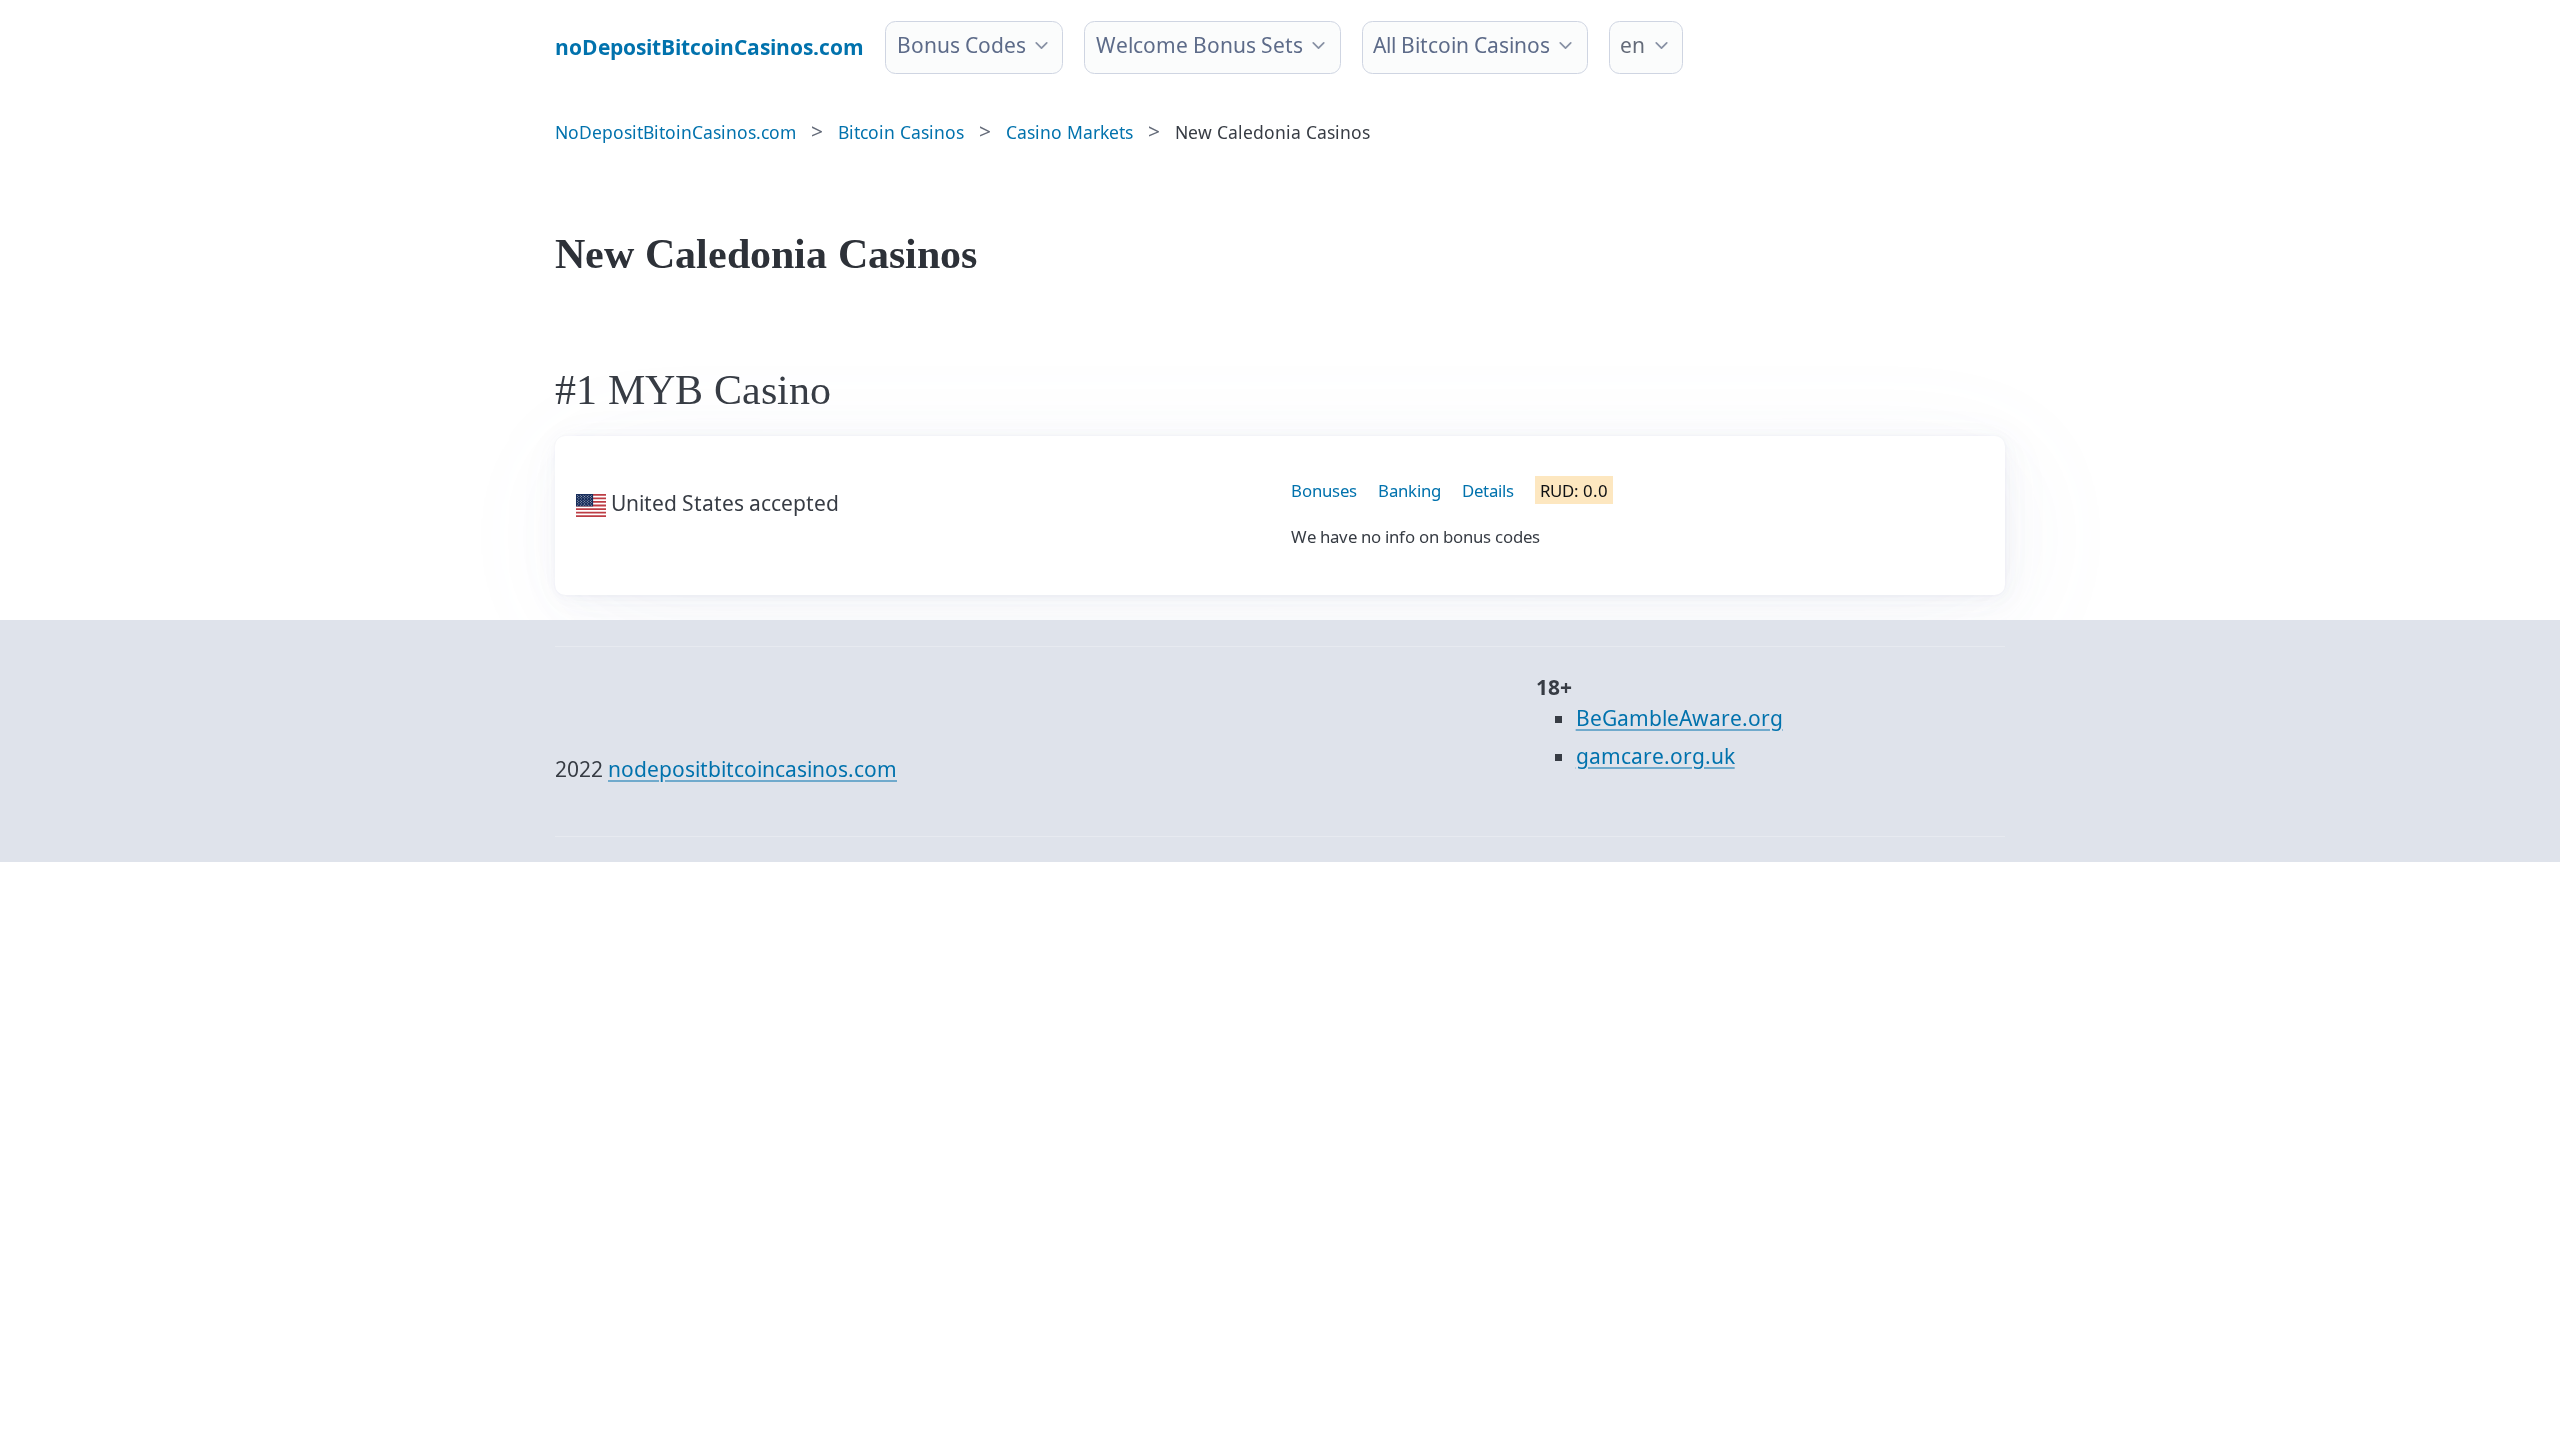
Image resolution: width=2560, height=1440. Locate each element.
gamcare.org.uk (1655, 756)
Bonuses (1324, 490)
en (1632, 45)
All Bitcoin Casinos (1461, 45)
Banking (1409, 490)
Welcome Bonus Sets (1199, 45)
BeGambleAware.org (1679, 718)
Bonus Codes (961, 45)
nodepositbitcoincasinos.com (752, 769)
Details (1488, 490)
